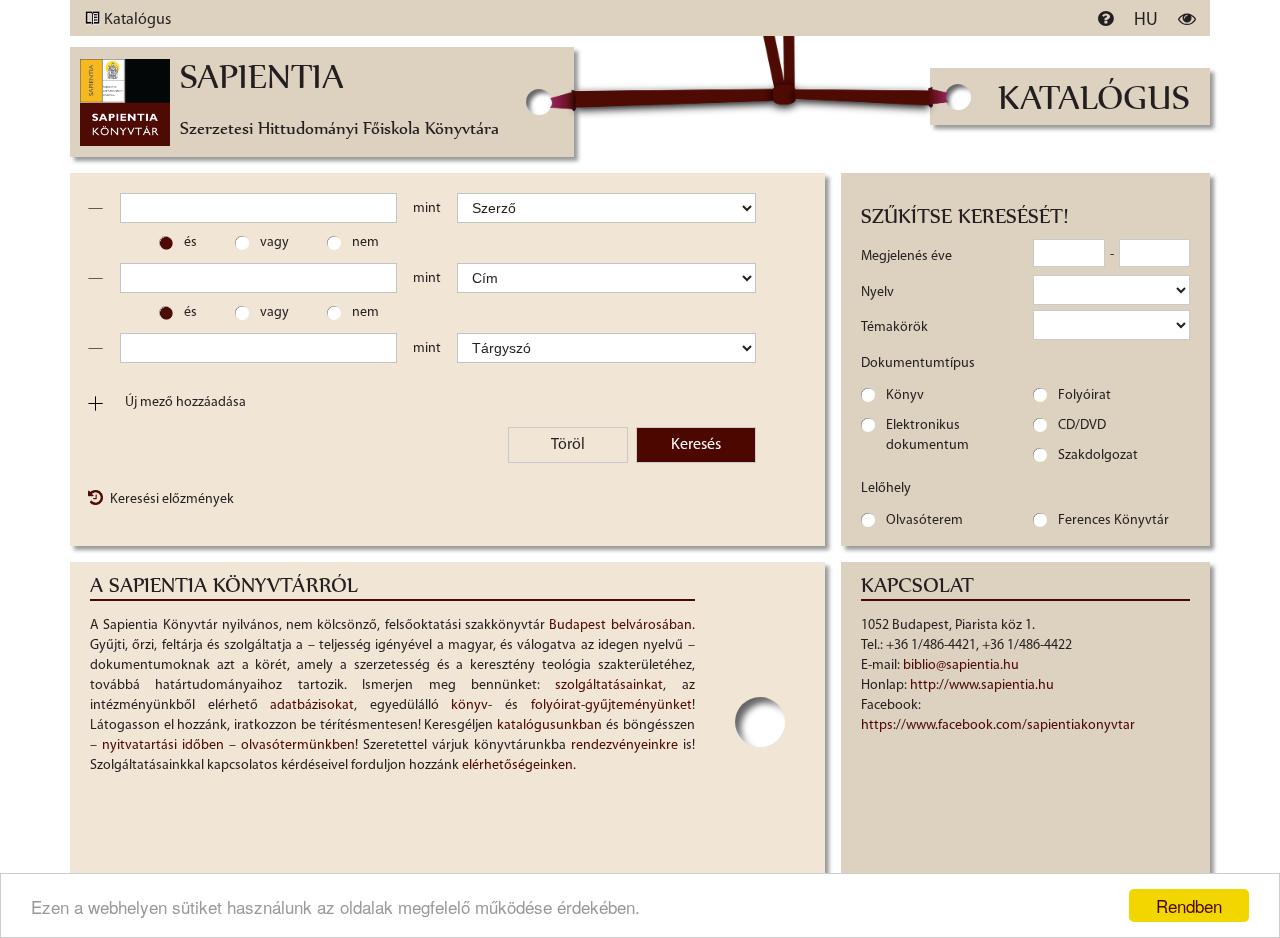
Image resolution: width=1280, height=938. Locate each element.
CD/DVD (1082, 425)
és (190, 242)
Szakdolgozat (1098, 455)
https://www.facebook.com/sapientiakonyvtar (998, 725)
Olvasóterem (924, 520)
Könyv (905, 395)
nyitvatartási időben (163, 745)
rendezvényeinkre (624, 745)
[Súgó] (1105, 18)
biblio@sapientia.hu (961, 665)
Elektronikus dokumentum (927, 435)
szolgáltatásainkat (609, 685)
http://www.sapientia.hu (982, 685)
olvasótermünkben (298, 745)
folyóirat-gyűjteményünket (611, 705)
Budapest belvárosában (620, 625)
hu (1146, 21)
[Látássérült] (1187, 18)
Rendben (1189, 905)
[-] (95, 208)
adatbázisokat (312, 705)
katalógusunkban (549, 725)
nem (365, 242)
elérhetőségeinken (517, 765)
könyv (469, 705)
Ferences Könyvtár (1113, 520)
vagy (274, 242)
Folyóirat (1084, 395)
